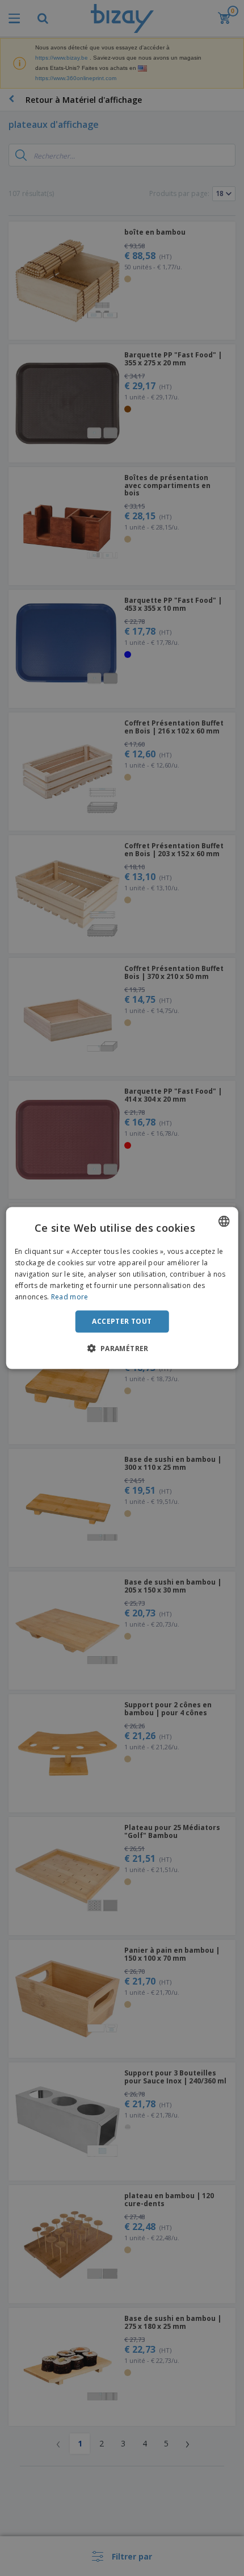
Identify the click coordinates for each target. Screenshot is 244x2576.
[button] (122, 1348)
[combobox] (224, 1222)
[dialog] (122, 1288)
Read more (70, 1296)
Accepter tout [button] (122, 1321)
